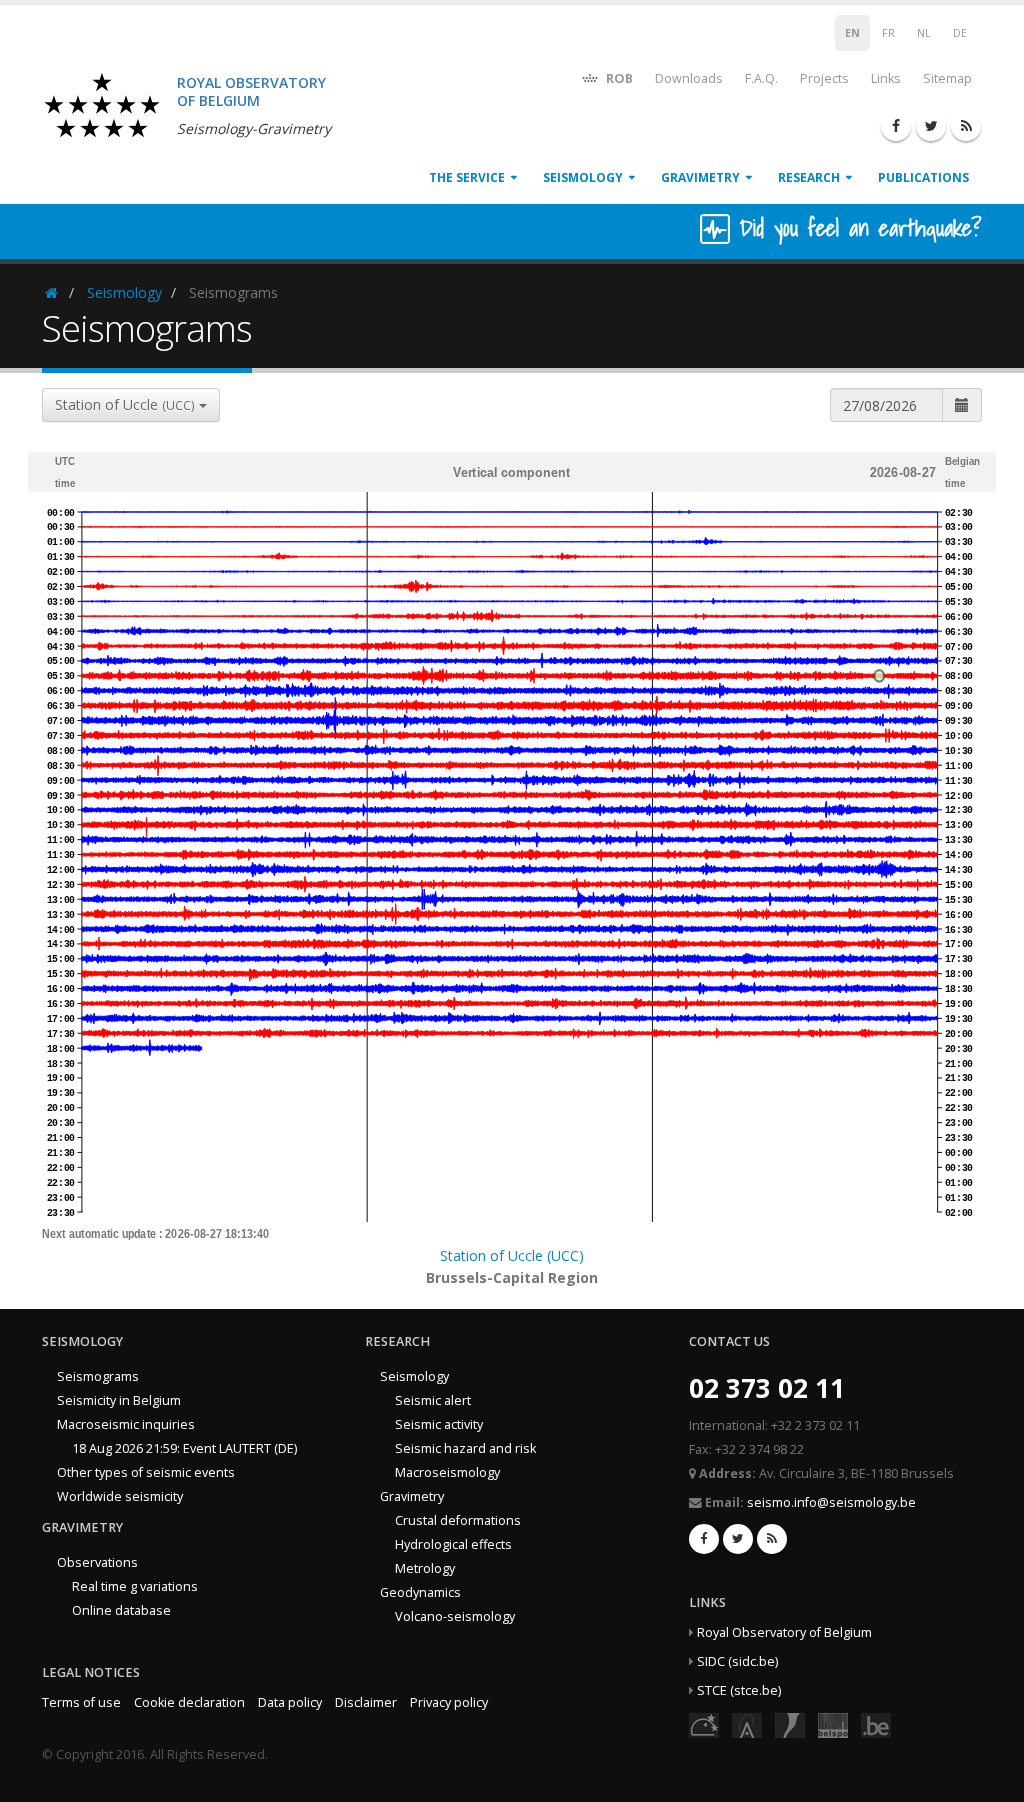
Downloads (689, 78)
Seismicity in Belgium (119, 1400)
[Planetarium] (704, 1724)
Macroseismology (447, 1472)
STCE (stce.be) (739, 1690)
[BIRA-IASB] (747, 1724)
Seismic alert (433, 1400)
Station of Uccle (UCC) (512, 1255)
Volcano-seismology (455, 1616)
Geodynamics (420, 1592)
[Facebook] (896, 126)
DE (960, 33)
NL (924, 33)
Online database (121, 1610)
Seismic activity (439, 1424)
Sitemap (947, 78)
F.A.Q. (761, 78)
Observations (97, 1562)
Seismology (583, 177)
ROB (618, 78)
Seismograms (98, 1376)
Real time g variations (135, 1586)
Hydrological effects (453, 1544)
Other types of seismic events (146, 1472)
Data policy (290, 1702)
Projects (824, 78)
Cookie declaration (189, 1702)
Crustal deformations (458, 1520)
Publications (923, 177)
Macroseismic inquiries (126, 1424)
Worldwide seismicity (120, 1496)
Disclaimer (366, 1702)
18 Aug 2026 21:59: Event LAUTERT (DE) (184, 1448)
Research (809, 177)
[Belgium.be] (876, 1724)
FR (888, 33)
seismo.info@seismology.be (831, 1502)
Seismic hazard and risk (465, 1448)
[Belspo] (833, 1724)
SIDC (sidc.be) (737, 1661)
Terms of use (81, 1702)
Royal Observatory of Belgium (784, 1632)
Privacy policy (449, 1702)
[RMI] (790, 1724)
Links (886, 78)
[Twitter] (931, 126)
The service (467, 177)
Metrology (425, 1568)
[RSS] (966, 126)
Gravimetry (700, 177)
